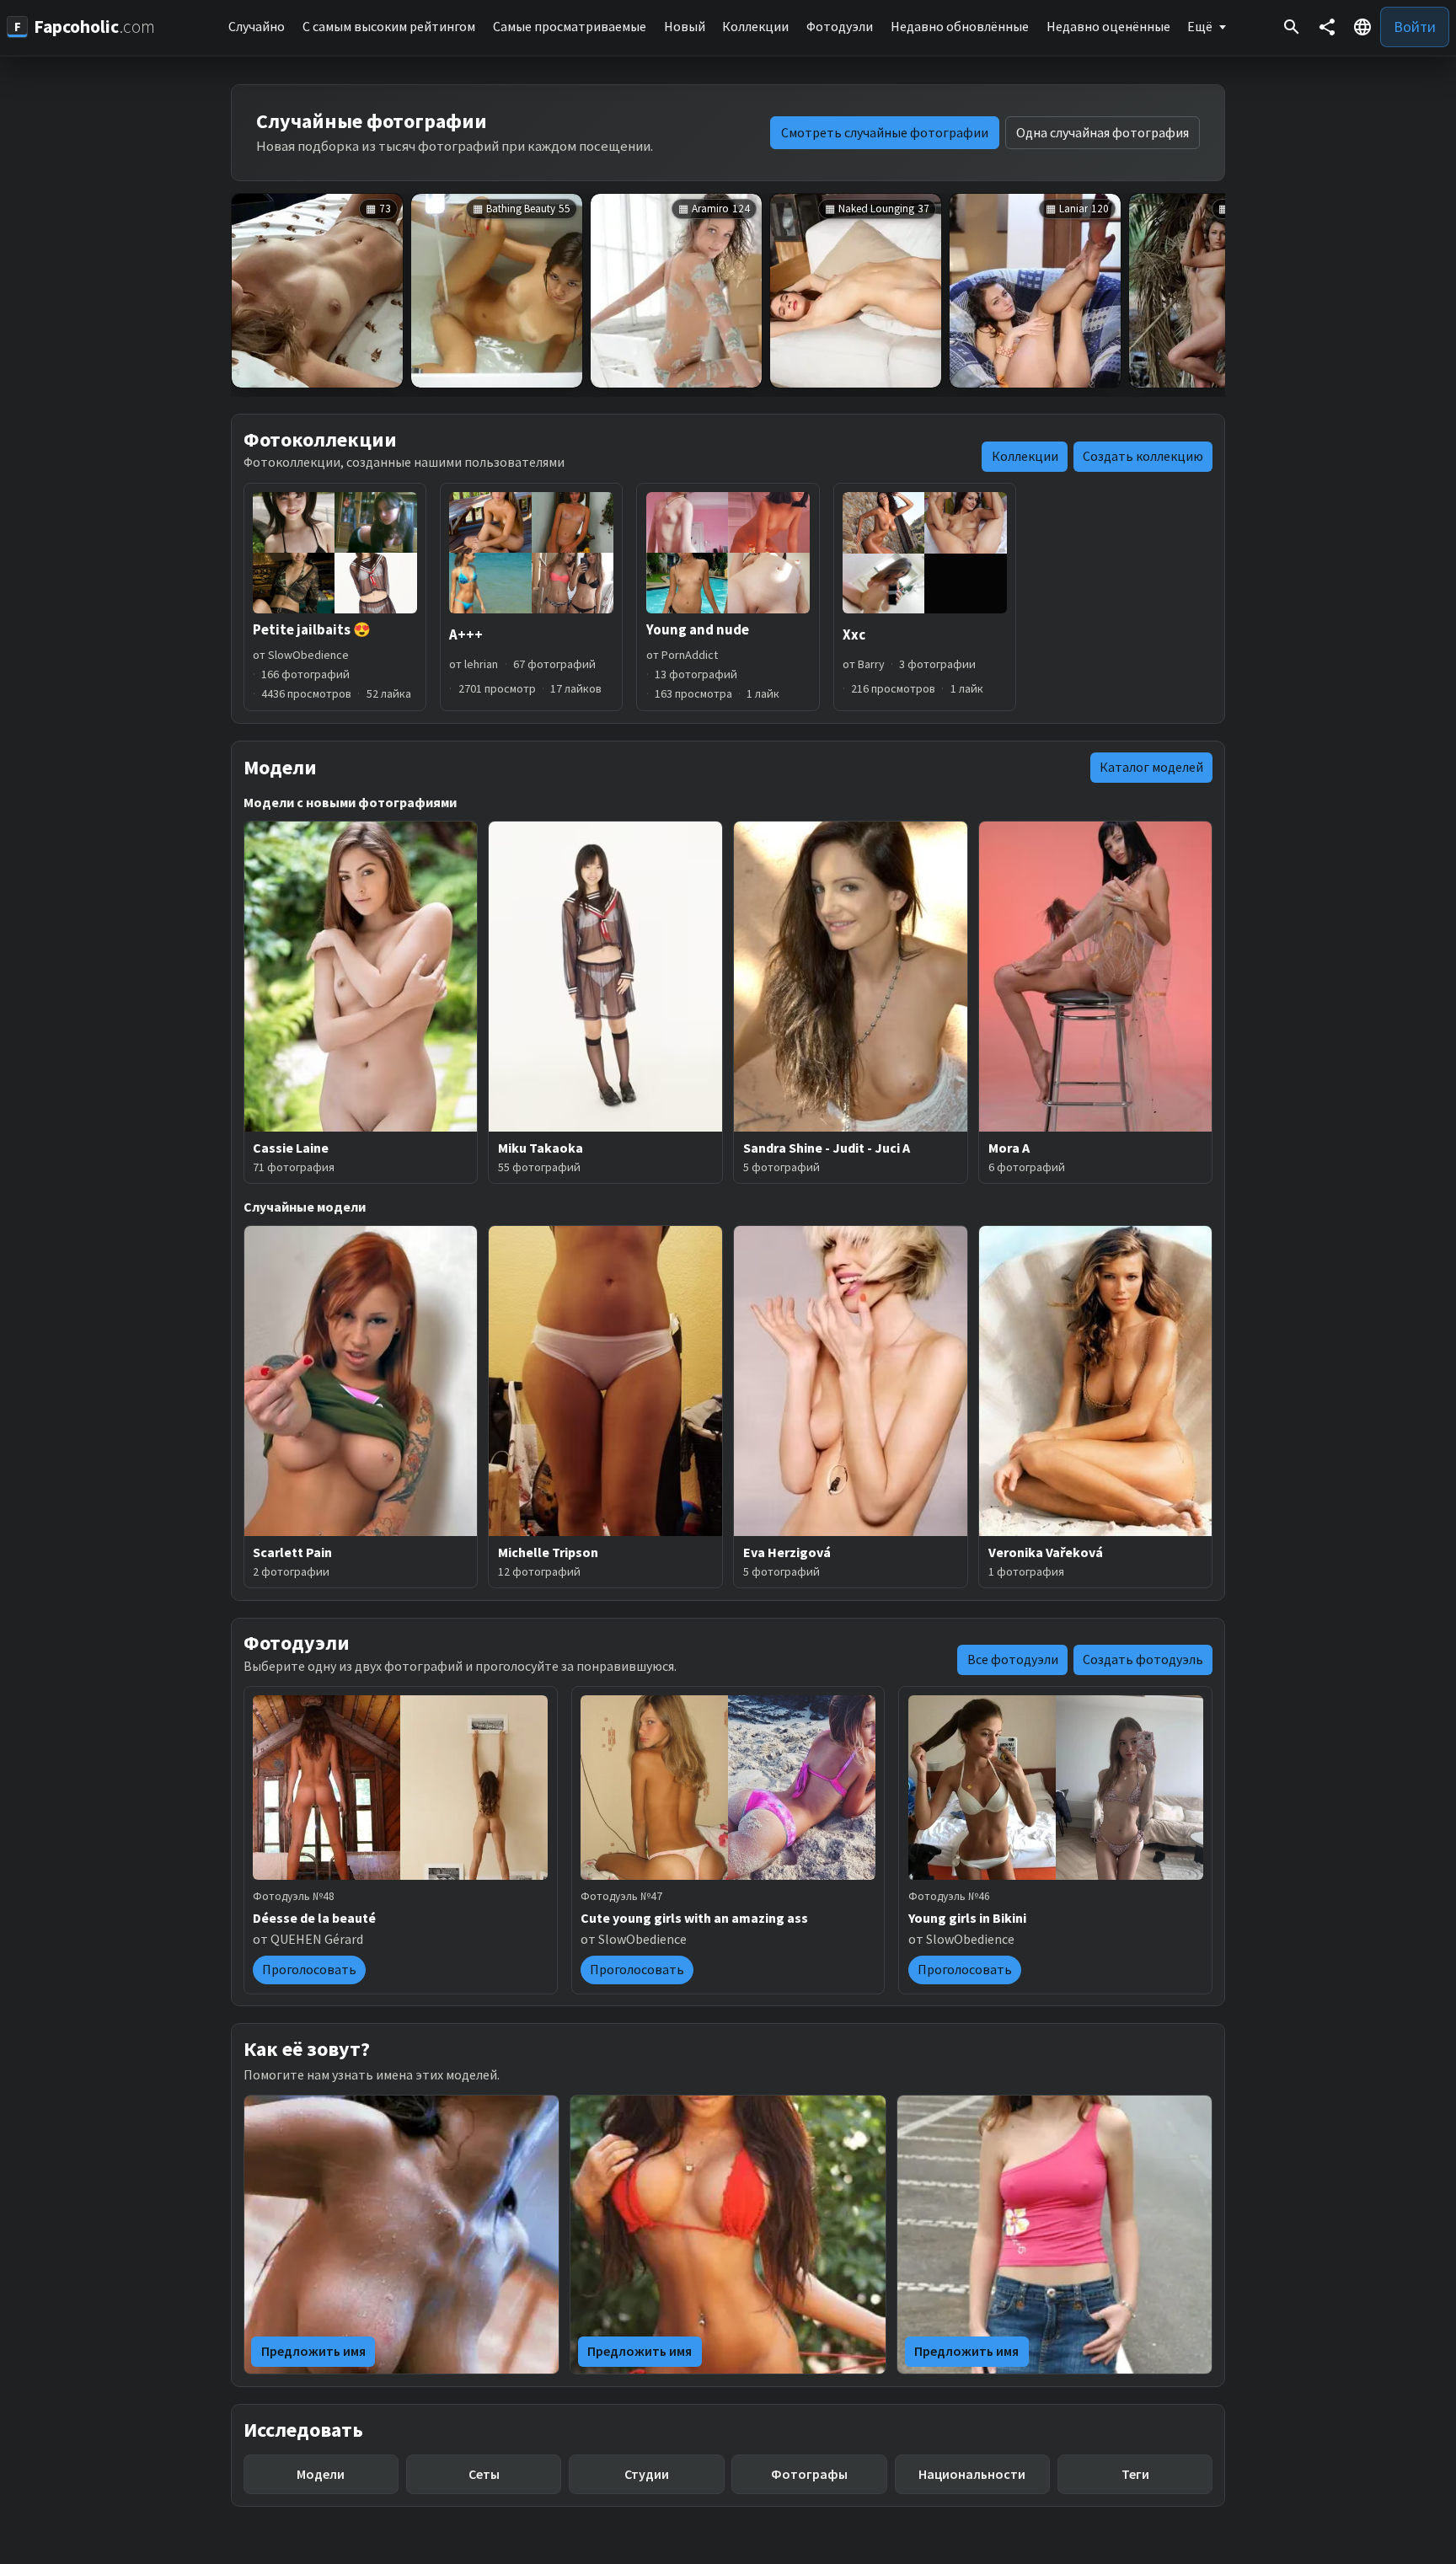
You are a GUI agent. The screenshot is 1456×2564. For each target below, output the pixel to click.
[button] (1362, 27)
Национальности (972, 2474)
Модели (321, 2474)
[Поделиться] (1327, 27)
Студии (647, 2474)
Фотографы (809, 2474)
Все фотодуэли (1013, 1659)
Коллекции (1025, 456)
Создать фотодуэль (1143, 1659)
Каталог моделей (1151, 767)
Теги (1135, 2474)
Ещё (1200, 26)
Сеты (484, 2474)
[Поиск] (1292, 27)
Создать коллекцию (1143, 456)
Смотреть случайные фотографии (885, 132)
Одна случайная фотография (1103, 132)
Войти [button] (1415, 27)
